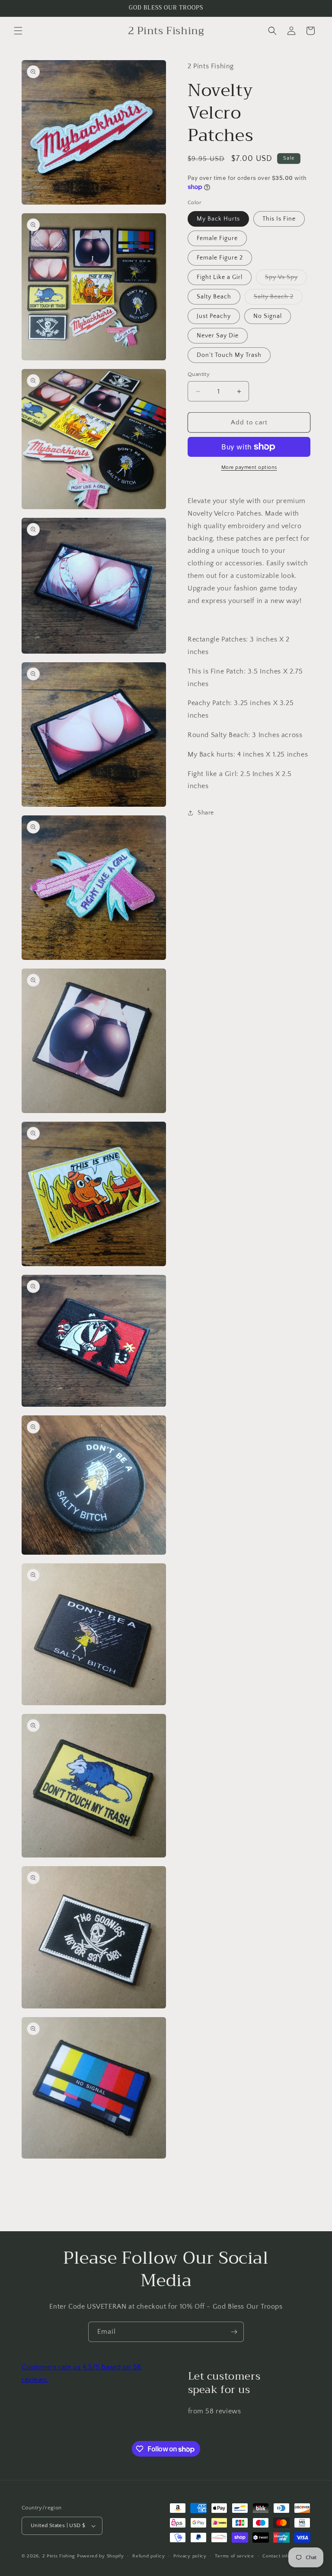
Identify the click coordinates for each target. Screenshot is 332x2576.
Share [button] (206, 813)
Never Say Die (218, 336)
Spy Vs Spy (286, 279)
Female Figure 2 (220, 258)
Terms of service (234, 2556)
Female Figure (217, 238)
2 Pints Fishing (59, 2556)
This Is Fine (279, 219)
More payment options (249, 467)
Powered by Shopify (101, 2556)
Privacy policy (190, 2556)
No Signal (268, 316)
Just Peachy (214, 316)
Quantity (199, 374)
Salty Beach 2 (278, 299)
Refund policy (148, 2556)
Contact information (285, 2556)
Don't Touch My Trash (229, 355)
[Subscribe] (234, 2332)
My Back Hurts (218, 219)
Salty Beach (214, 297)
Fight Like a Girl (220, 277)
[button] (18, 31)
